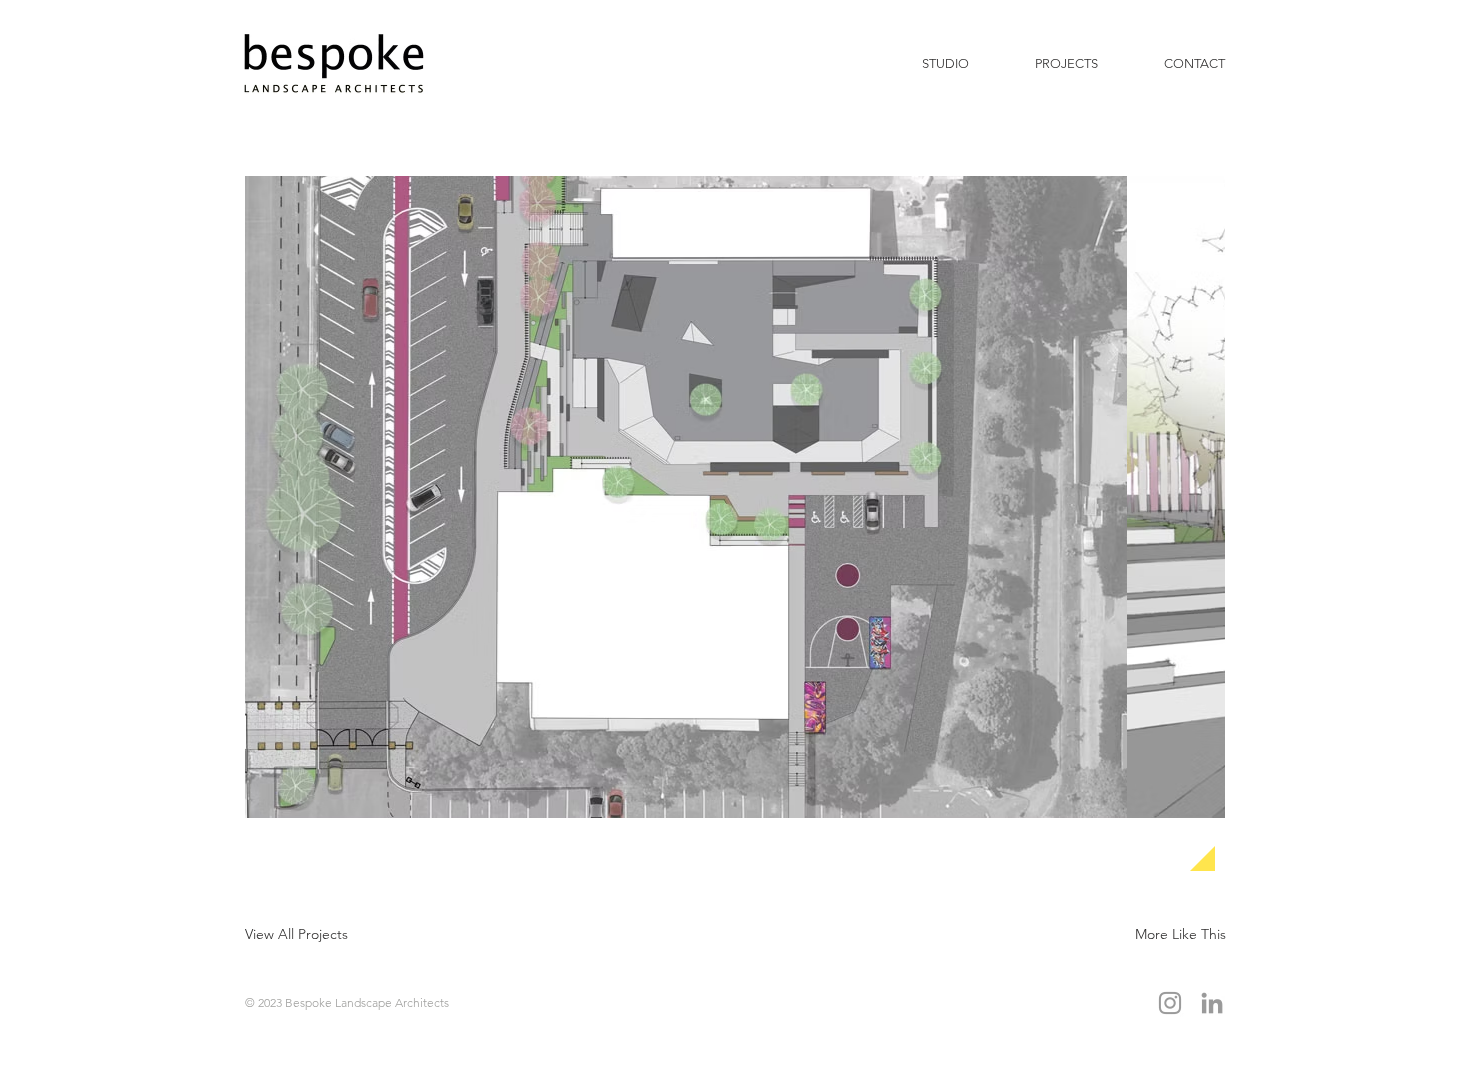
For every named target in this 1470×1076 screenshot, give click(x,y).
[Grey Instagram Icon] (1170, 1003)
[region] (813, 528)
